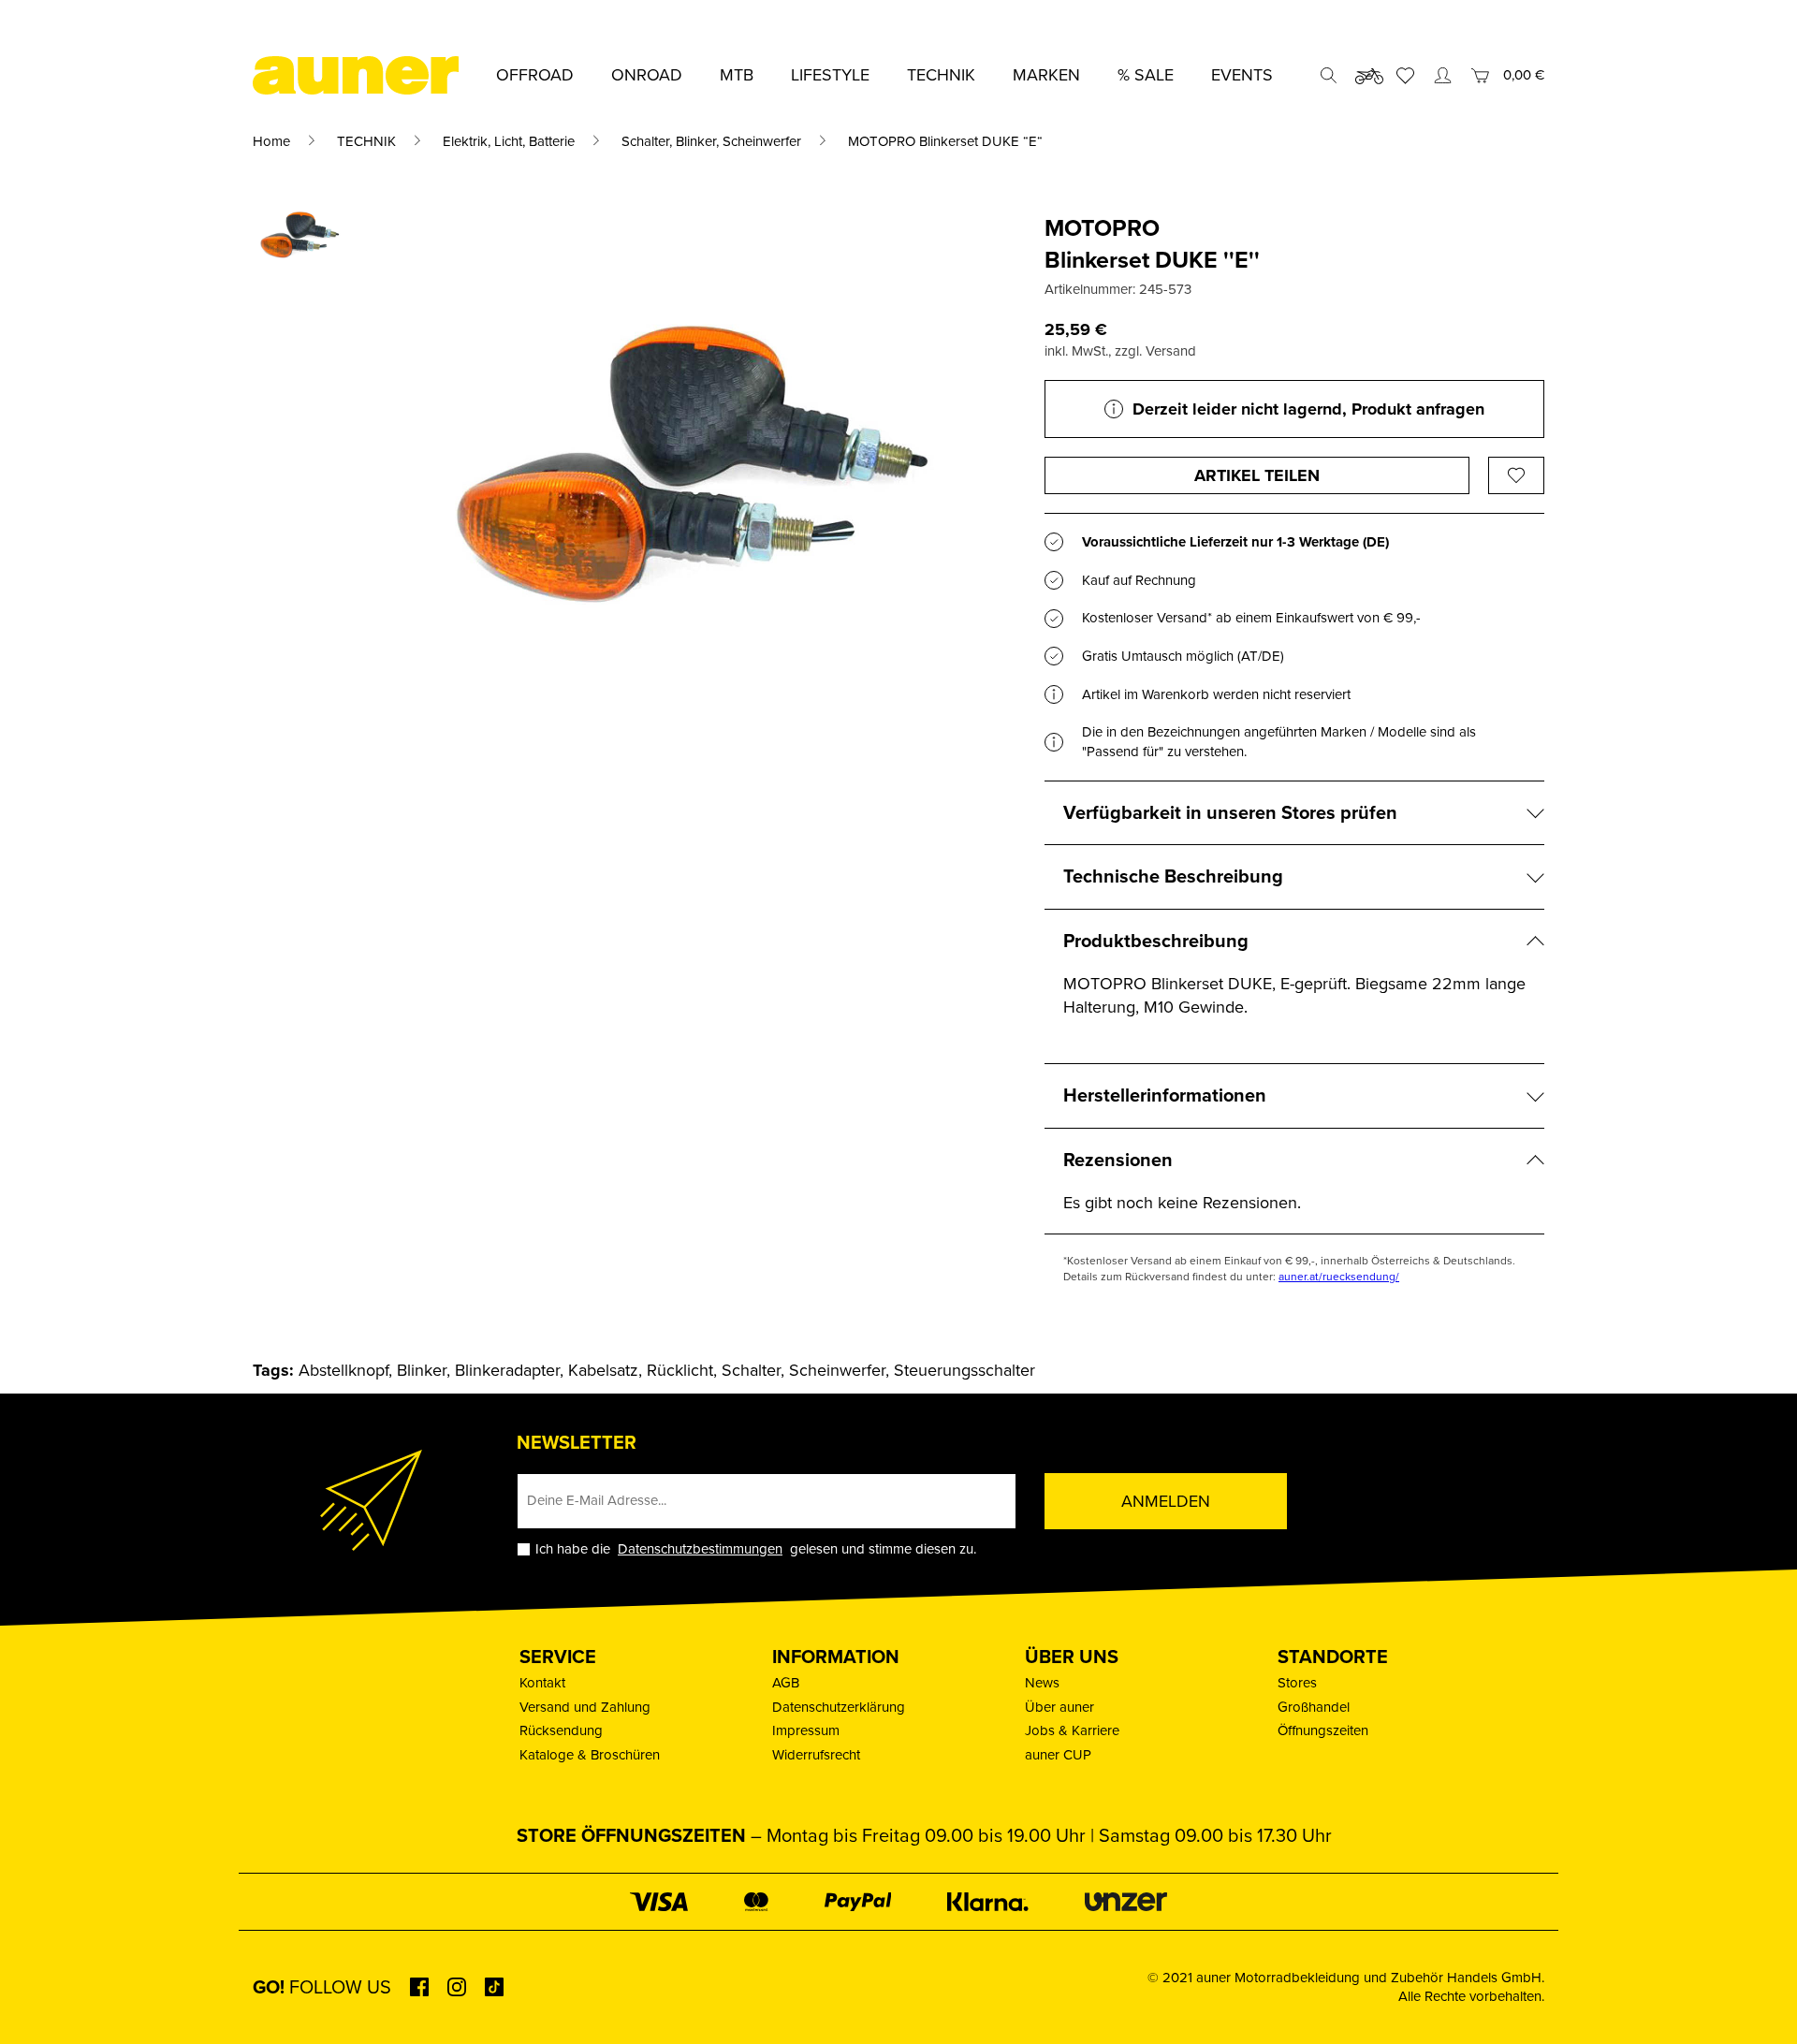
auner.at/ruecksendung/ (1339, 1277)
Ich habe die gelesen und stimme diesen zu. (756, 1549)
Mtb (737, 75)
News (1042, 1683)
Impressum (806, 1730)
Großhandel (1314, 1707)
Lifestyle (830, 75)
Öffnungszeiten (1323, 1730)
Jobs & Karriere (1072, 1730)
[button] (41, 2003)
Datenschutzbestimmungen (700, 1549)
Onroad (647, 75)
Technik (941, 75)
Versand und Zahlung (585, 1707)
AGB (786, 1683)
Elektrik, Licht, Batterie (509, 141)
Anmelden (1166, 1501)
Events (1242, 75)
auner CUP (1058, 1755)
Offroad (535, 75)
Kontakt (542, 1683)
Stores (1297, 1683)
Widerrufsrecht (816, 1755)
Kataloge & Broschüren (590, 1755)
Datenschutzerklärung (839, 1707)
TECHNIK (366, 141)
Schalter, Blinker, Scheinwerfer (711, 141)
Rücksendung (561, 1730)
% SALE (1146, 75)
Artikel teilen (1257, 475)
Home (271, 141)
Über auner (1059, 1707)
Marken (1046, 75)
